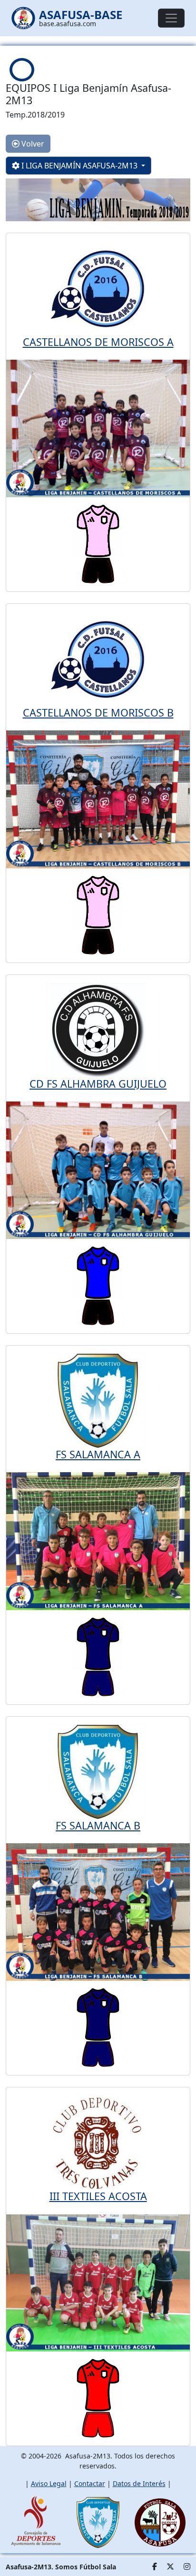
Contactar (90, 2483)
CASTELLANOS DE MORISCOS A (98, 342)
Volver (32, 144)
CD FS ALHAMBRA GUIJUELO (98, 1084)
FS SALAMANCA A (98, 1454)
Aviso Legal (49, 2483)
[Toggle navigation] (171, 18)
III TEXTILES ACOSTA (98, 2196)
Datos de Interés (139, 2483)
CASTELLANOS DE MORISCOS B (98, 713)
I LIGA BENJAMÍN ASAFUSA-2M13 (79, 166)
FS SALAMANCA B (98, 1825)
